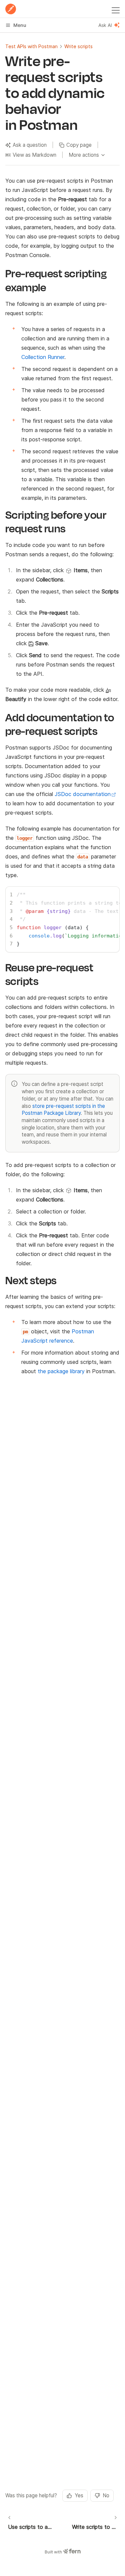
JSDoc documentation (83, 794)
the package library (61, 1371)
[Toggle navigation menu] (116, 9)
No (106, 2495)
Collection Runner (43, 357)
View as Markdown (34, 155)
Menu (20, 25)
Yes (79, 2495)
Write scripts (78, 46)
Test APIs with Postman (31, 46)
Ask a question (30, 145)
